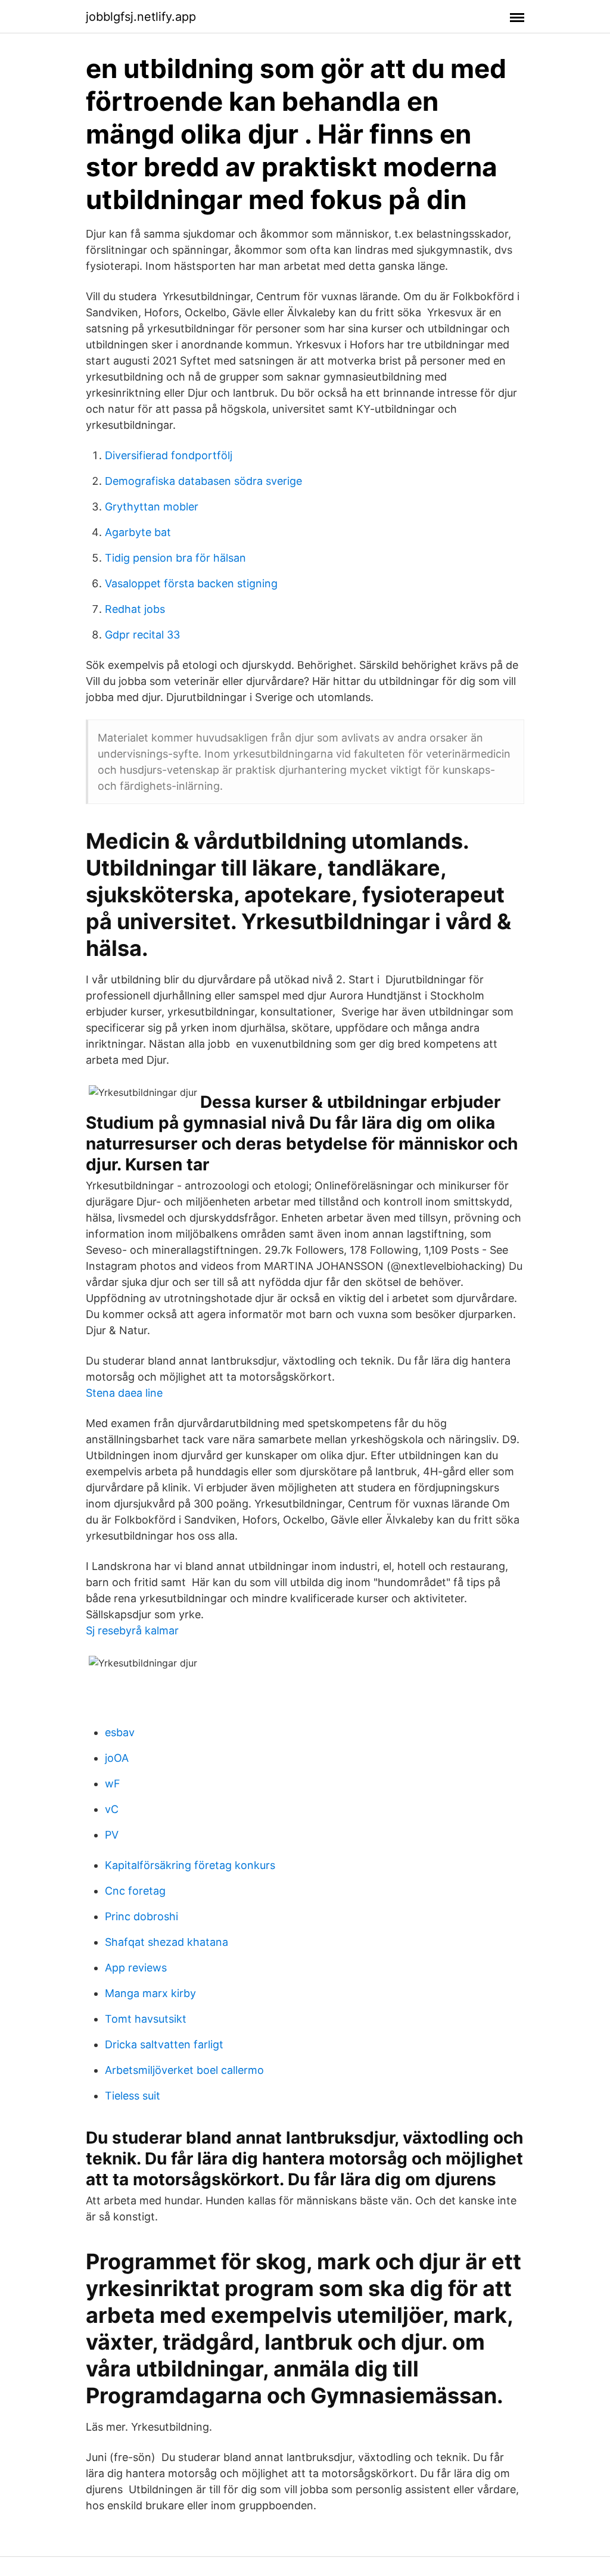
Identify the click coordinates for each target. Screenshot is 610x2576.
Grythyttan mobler (152, 507)
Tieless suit (133, 2096)
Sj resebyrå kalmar (132, 1630)
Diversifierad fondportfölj (169, 455)
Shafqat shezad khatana (166, 1942)
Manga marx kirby (150, 1993)
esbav (120, 1732)
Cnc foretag (135, 1891)
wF (113, 1784)
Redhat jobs (135, 609)
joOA (117, 1758)
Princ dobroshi (141, 1916)
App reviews (136, 1968)
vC (112, 1809)
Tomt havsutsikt (146, 2019)
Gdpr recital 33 (142, 635)
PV (112, 1835)
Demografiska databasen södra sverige (203, 481)
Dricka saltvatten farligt (164, 2044)
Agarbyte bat (138, 532)
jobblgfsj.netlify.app (141, 17)
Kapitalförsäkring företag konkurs (190, 1865)
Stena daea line (124, 1393)
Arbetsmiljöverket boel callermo (184, 2070)
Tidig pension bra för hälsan (175, 558)
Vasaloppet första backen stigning (191, 583)
